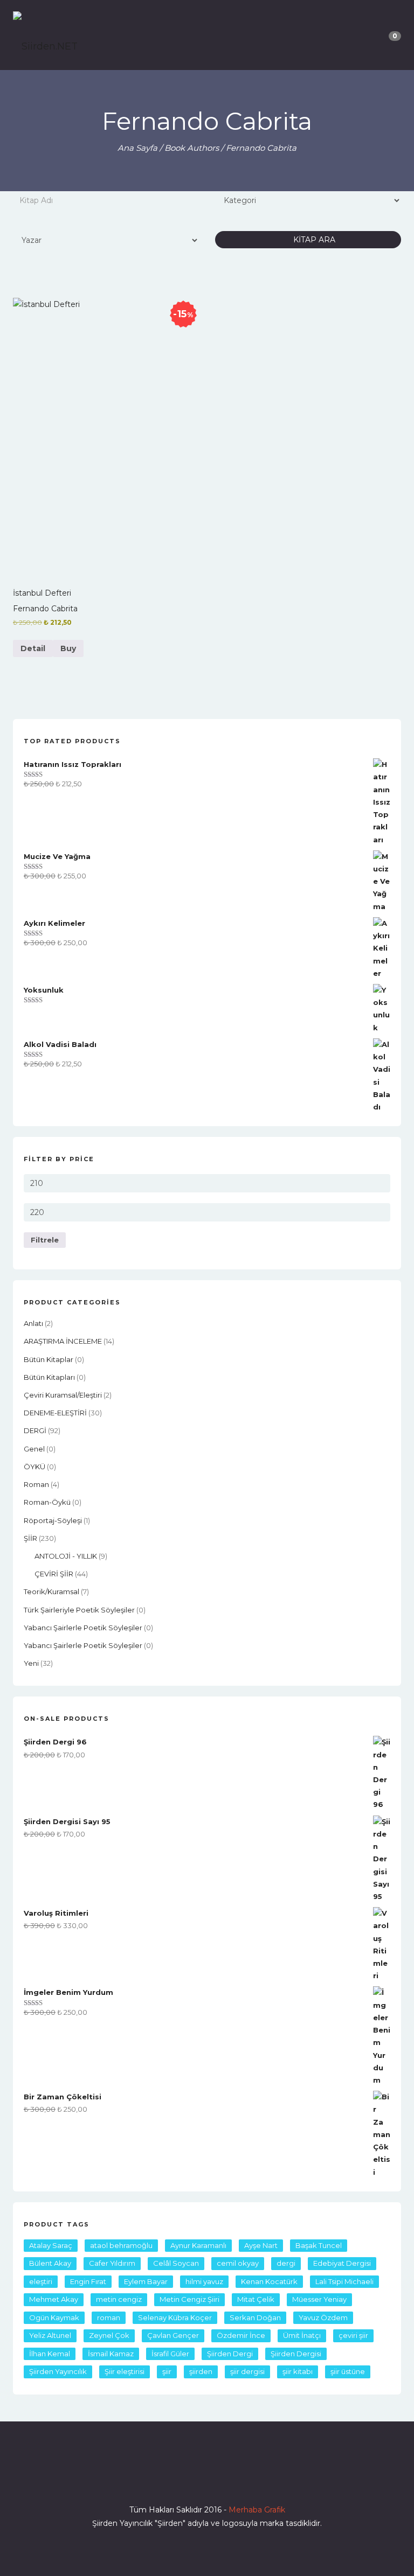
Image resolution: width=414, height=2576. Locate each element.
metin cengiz (119, 2299)
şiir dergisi (247, 2371)
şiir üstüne (348, 2371)
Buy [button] (68, 648)
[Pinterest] (246, 2479)
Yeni (31, 1663)
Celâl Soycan (176, 2263)
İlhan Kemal (50, 2354)
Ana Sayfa (137, 148)
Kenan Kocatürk (269, 2281)
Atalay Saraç (51, 2245)
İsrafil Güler (170, 2354)
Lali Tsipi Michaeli (344, 2281)
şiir (167, 2371)
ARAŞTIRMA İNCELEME (63, 1341)
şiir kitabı (298, 2371)
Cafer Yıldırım (112, 2263)
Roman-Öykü (47, 1502)
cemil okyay (238, 2263)
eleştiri (41, 2281)
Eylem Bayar (146, 2281)
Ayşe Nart (261, 2245)
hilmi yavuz (204, 2281)
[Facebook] (168, 2479)
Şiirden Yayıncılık (58, 2371)
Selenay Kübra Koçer (175, 2317)
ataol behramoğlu (121, 2245)
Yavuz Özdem (323, 2317)
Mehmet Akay (54, 2299)
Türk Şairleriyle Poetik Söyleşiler (79, 1610)
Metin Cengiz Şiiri (189, 2299)
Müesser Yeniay (319, 2299)
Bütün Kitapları (49, 1377)
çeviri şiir (353, 2335)
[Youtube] (226, 2479)
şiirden (201, 2371)
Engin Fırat (88, 2281)
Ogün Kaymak (54, 2317)
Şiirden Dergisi (296, 2354)
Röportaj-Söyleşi (53, 1520)
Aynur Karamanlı (198, 2245)
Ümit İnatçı (302, 2335)
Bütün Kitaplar (49, 1359)
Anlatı (33, 1323)
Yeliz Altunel (50, 2335)
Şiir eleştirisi (125, 2371)
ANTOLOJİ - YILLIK (66, 1556)
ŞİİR (30, 1538)
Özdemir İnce (241, 2335)
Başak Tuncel (319, 2245)
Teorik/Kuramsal (51, 1591)
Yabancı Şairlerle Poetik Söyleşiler (83, 1628)
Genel (34, 1449)
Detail (33, 648)
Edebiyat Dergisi (342, 2263)
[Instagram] (207, 2479)
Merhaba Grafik (257, 2510)
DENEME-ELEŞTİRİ (55, 1413)
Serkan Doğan (255, 2317)
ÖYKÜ (34, 1467)
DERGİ (35, 1430)
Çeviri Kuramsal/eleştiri (63, 1395)
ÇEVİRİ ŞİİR (54, 1574)
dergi (286, 2263)
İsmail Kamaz (111, 2354)
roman (36, 1484)
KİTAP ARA (311, 240)
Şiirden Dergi (230, 2354)
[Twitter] (188, 2479)
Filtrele (45, 1240)
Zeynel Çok (109, 2335)
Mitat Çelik (256, 2299)
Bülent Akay (50, 2263)
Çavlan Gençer (173, 2335)
